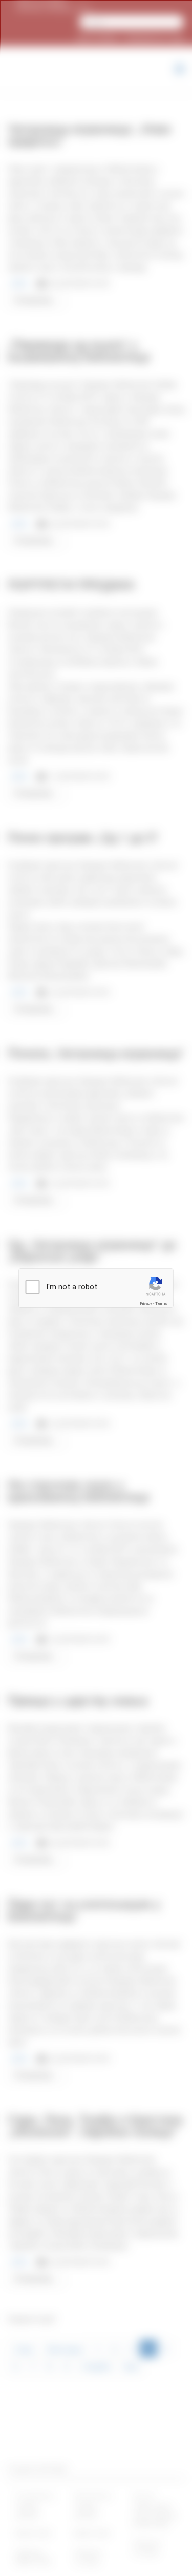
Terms (161, 1303)
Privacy (146, 1303)
